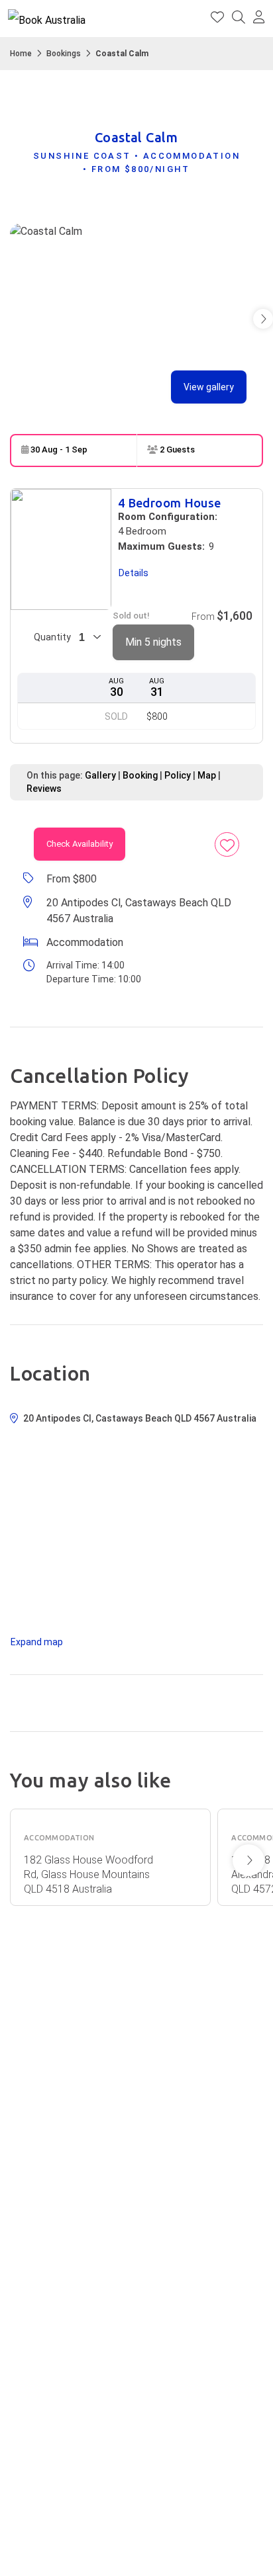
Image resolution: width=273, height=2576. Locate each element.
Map (207, 775)
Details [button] (134, 573)
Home (21, 54)
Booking (140, 775)
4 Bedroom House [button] (170, 503)
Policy (178, 775)
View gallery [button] (209, 387)
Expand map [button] (37, 1642)
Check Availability (80, 844)
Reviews (44, 789)
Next (248, 1860)
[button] (259, 19)
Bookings (64, 54)
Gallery (100, 775)
